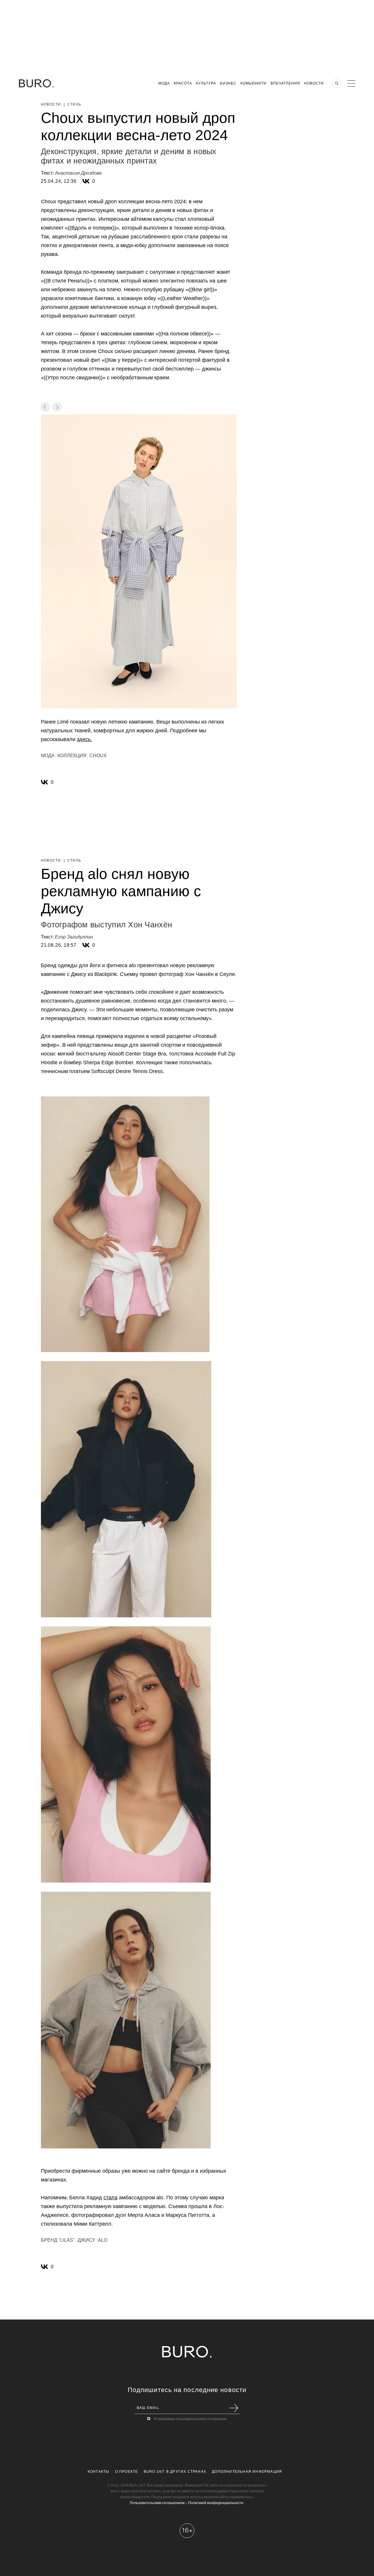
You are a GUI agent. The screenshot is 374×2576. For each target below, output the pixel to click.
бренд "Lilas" (58, 2240)
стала (110, 2198)
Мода (164, 83)
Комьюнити (253, 83)
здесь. (84, 739)
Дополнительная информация (247, 2472)
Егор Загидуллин (74, 937)
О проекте (127, 2472)
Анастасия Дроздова (78, 173)
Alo (103, 2240)
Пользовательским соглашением (157, 2503)
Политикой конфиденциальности (216, 2503)
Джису (86, 2240)
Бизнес (228, 83)
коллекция (72, 756)
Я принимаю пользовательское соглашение (191, 2419)
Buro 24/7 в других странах (175, 2472)
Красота (183, 83)
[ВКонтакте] (86, 181)
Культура (206, 83)
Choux (98, 756)
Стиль (74, 104)
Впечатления (285, 83)
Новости (314, 83)
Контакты (99, 2472)
